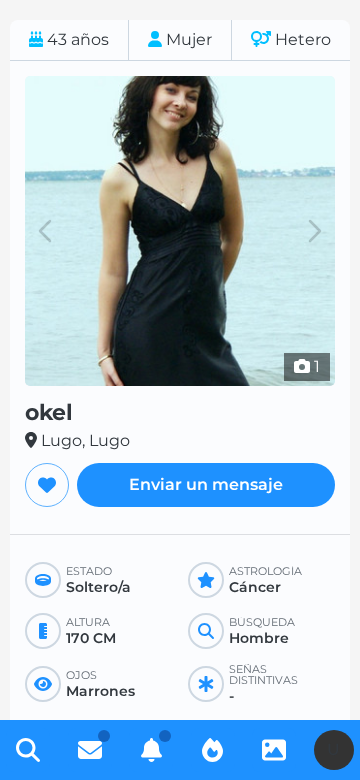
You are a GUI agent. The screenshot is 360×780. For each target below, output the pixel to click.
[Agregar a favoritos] (47, 485)
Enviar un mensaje (206, 484)
